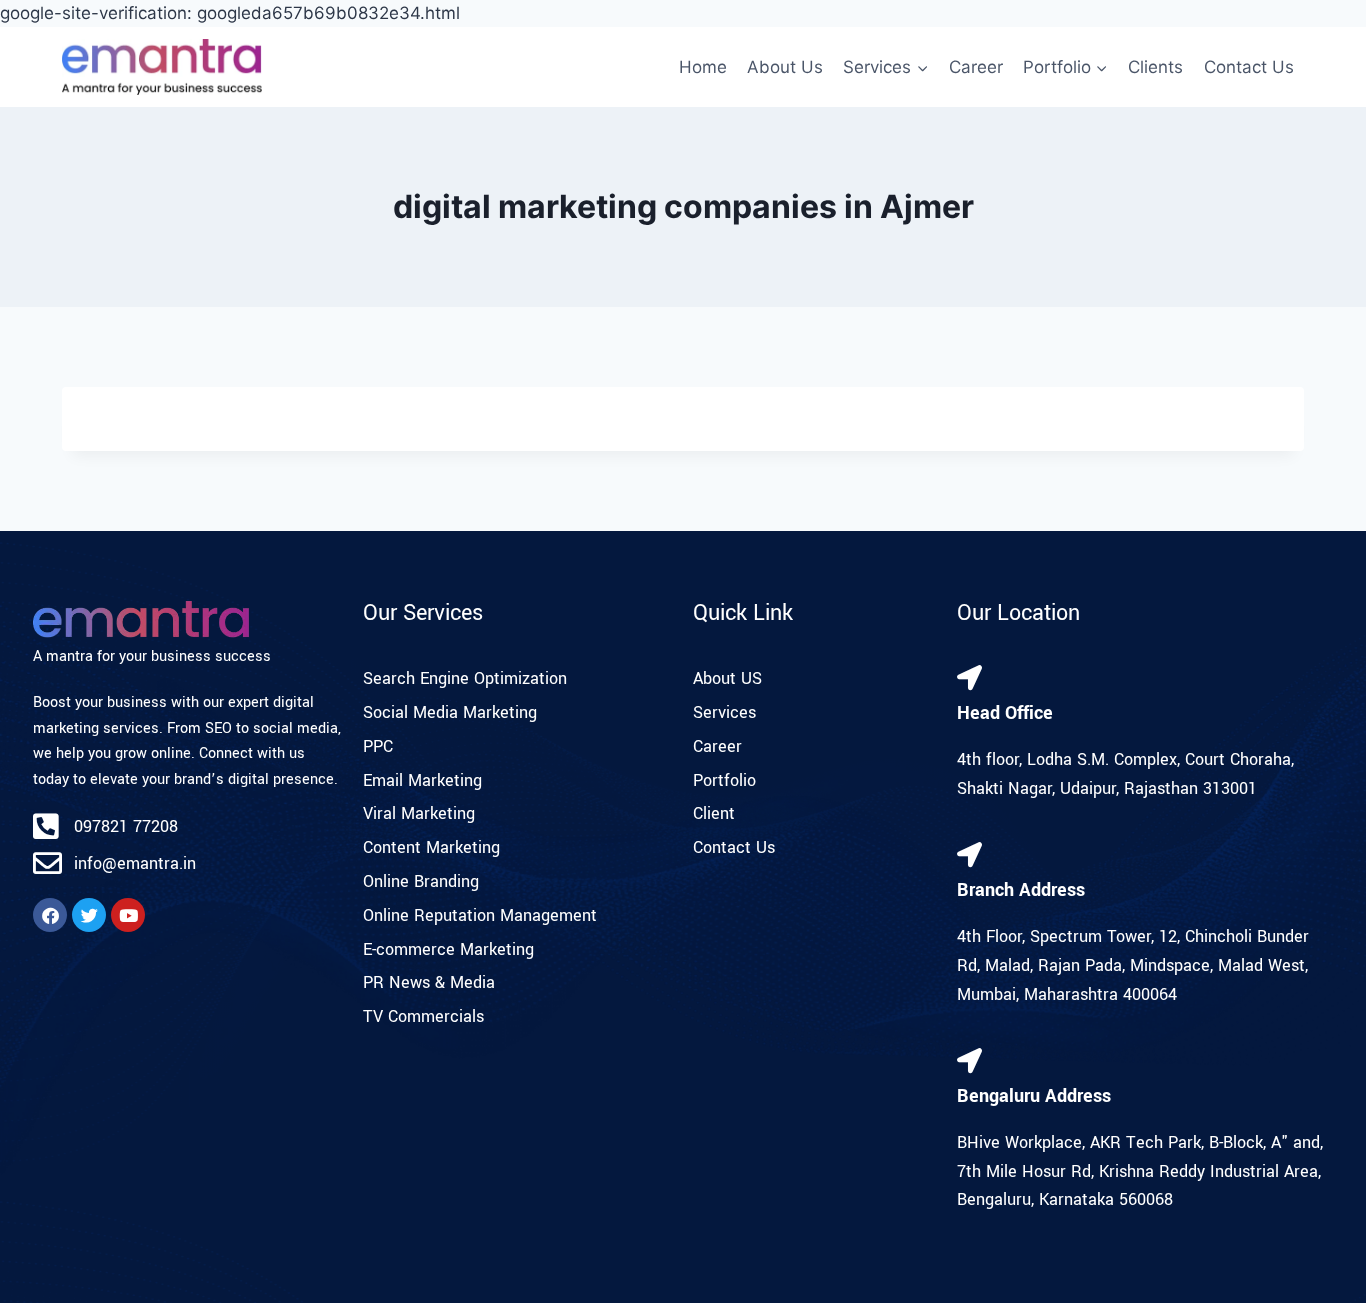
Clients (1155, 67)
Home (703, 67)
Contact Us (1249, 67)
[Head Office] (969, 677)
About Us (785, 67)
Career (976, 67)
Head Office (1005, 713)
